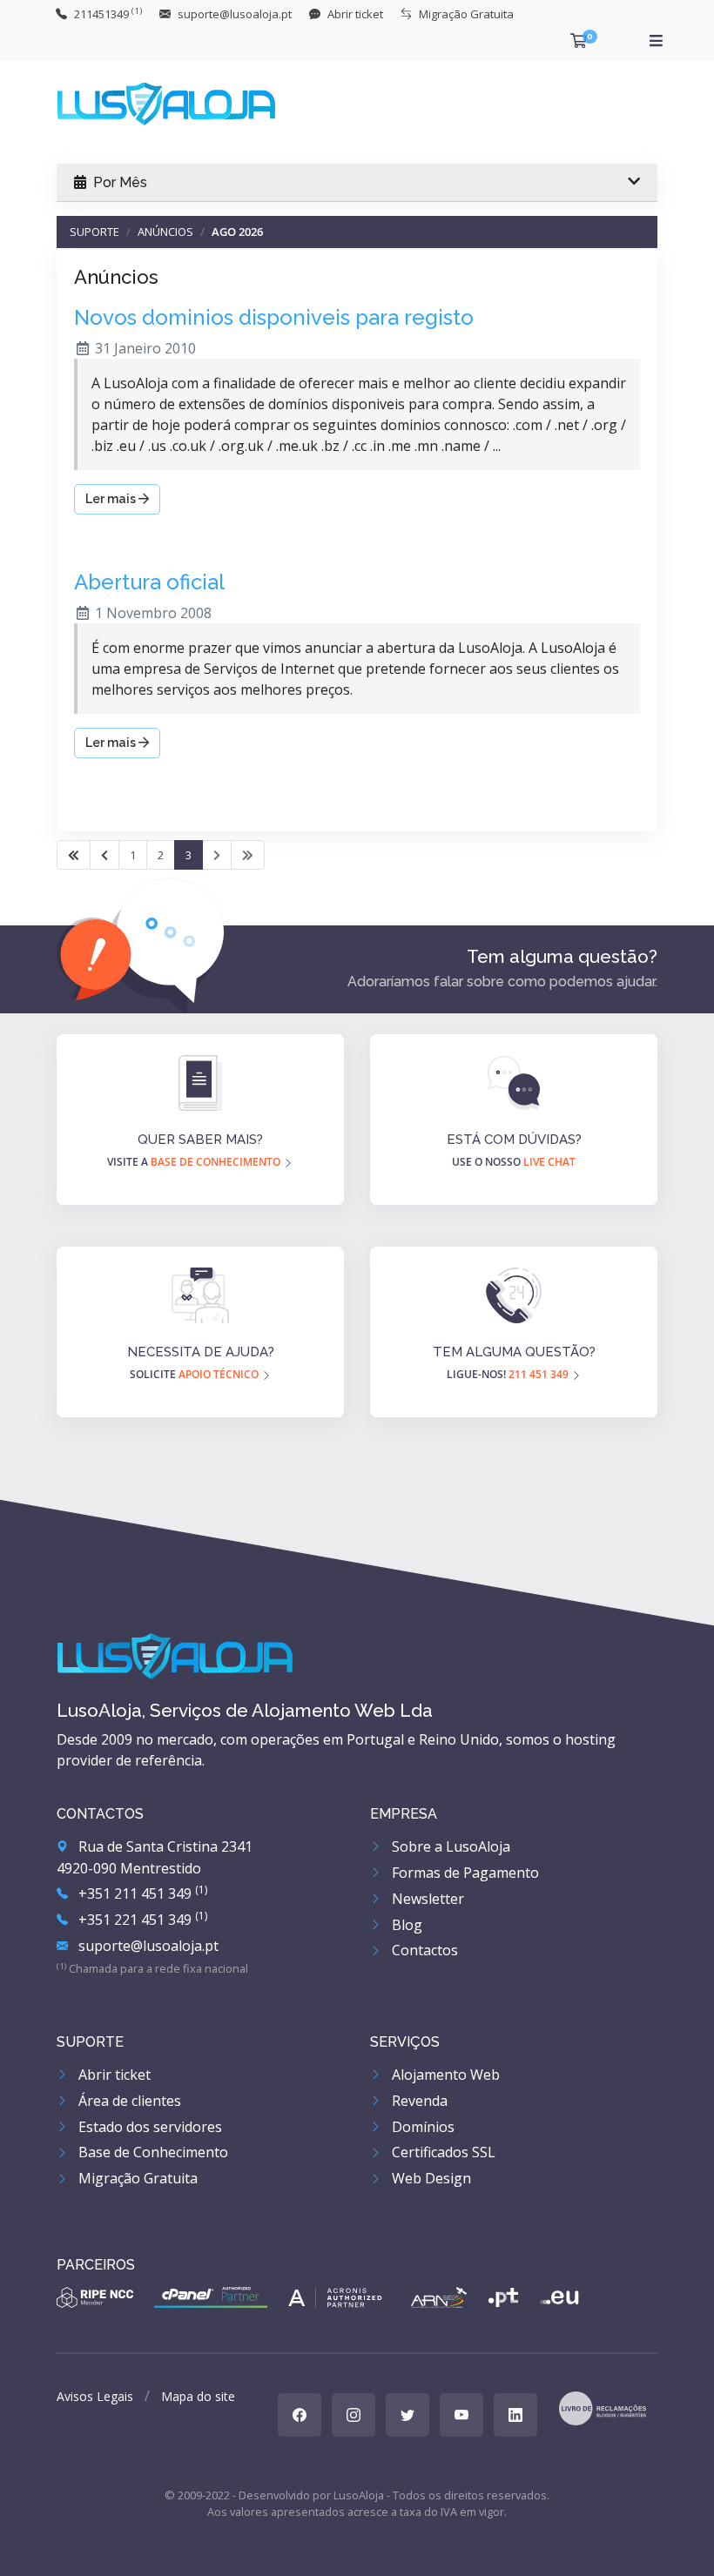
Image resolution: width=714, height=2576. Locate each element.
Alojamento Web (444, 2075)
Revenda (418, 2101)
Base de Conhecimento (152, 2152)
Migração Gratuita (136, 2178)
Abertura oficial (149, 582)
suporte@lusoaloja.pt (147, 1946)
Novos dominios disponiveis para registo (274, 317)
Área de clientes (128, 2101)
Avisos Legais (95, 2396)
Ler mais (112, 499)
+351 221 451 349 (141, 1920)
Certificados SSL (442, 2152)
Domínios (421, 2127)
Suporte (94, 232)
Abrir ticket (113, 2075)
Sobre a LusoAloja (449, 1846)
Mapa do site (198, 2396)
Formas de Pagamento (464, 1873)
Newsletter (426, 1899)
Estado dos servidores (148, 2127)
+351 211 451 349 (141, 1893)
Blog (405, 1925)
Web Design (430, 2178)
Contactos (423, 1950)
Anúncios (165, 232)
